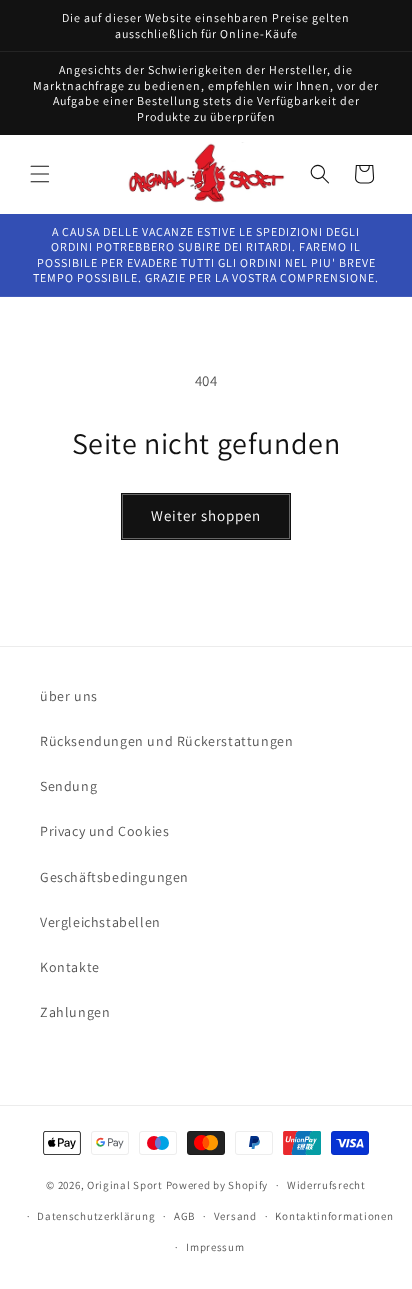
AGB (184, 1216)
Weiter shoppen (206, 515)
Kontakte (70, 967)
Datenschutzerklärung (96, 1216)
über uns (69, 696)
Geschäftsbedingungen (114, 877)
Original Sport (125, 1185)
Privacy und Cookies (104, 831)
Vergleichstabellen (100, 922)
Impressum (215, 1247)
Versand (235, 1216)
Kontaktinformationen (334, 1216)
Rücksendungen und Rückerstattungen (166, 741)
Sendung (68, 786)
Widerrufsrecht (326, 1185)
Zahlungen (75, 1012)
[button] (40, 174)
